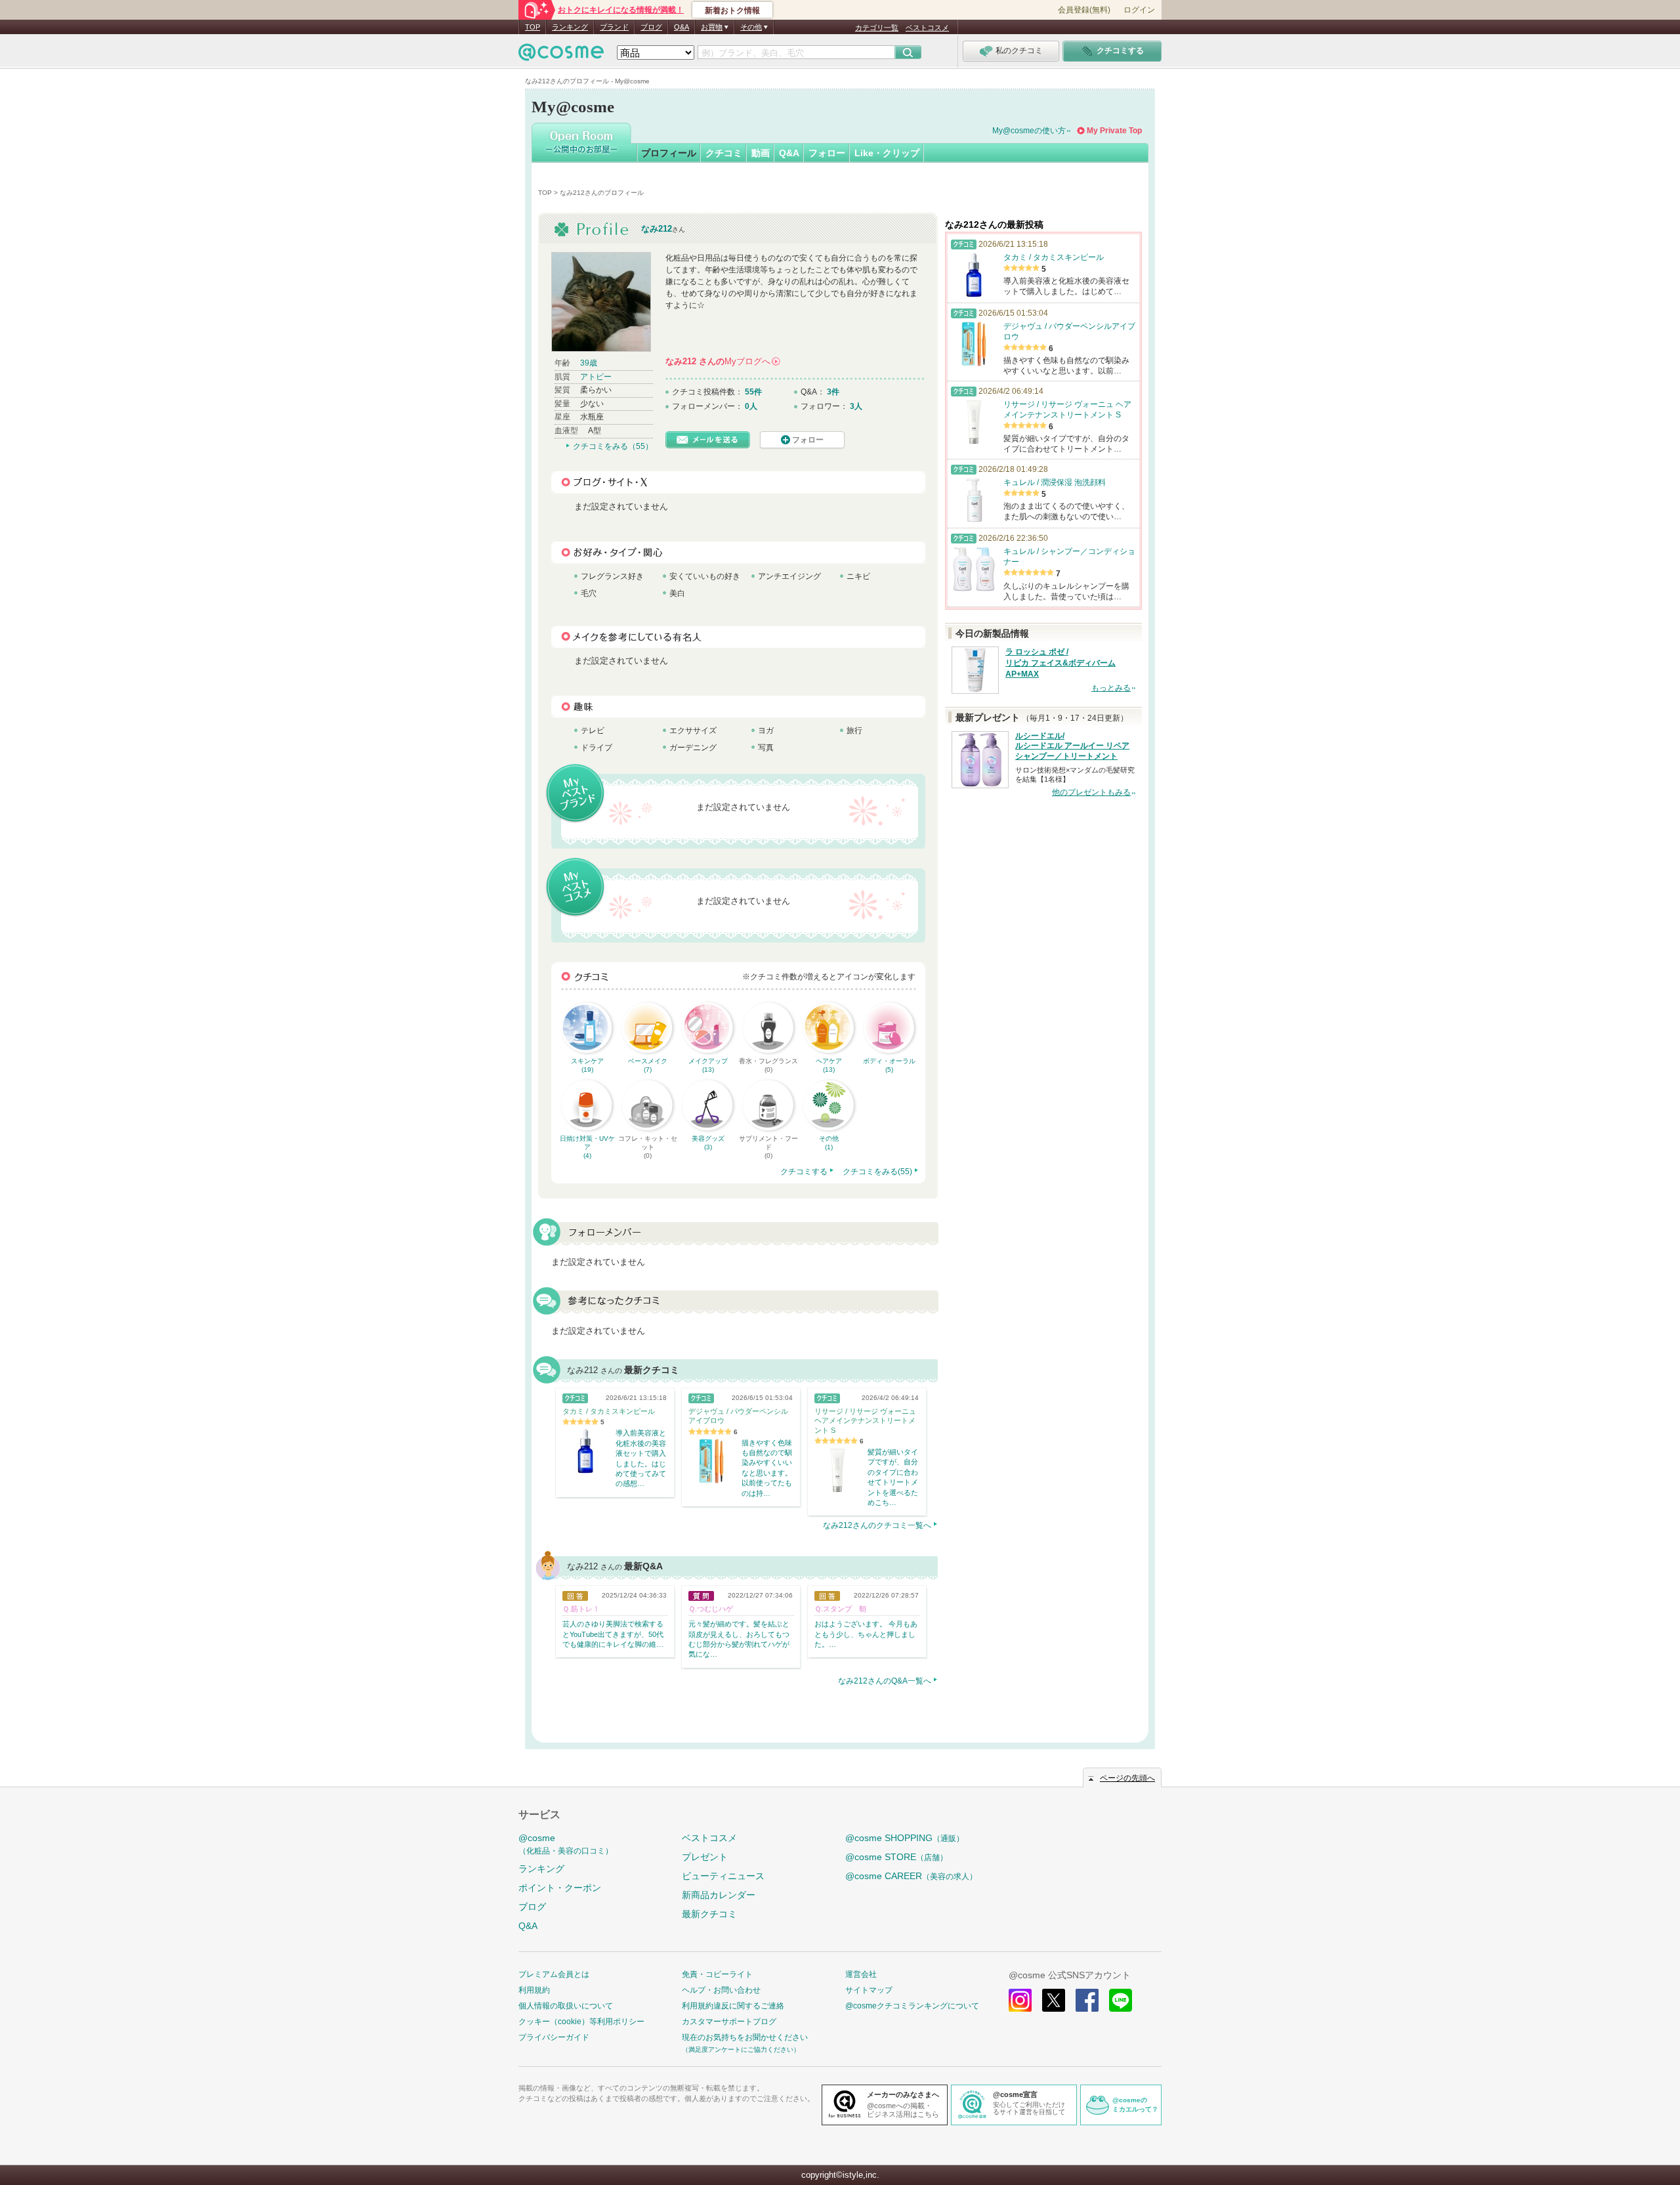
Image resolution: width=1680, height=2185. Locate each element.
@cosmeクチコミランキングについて (912, 2006)
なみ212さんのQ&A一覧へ (885, 1681)
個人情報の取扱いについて (566, 2006)
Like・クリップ (887, 153)
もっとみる (1111, 688)
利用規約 (534, 1990)
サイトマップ (869, 1990)
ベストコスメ (927, 28)
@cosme (566, 1844)
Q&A (682, 27)
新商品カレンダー (719, 1895)
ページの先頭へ (1127, 1778)
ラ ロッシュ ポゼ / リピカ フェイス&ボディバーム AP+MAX (1060, 663)
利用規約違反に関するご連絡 (733, 2006)
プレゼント (705, 1857)
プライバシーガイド (554, 2037)
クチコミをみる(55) (877, 1172)
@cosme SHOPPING (905, 1838)
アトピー (596, 377)
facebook (1087, 2000)
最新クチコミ (709, 1914)
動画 (761, 153)
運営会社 (861, 1974)
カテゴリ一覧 (877, 28)
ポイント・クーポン (560, 1888)
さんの (722, 361)
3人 (856, 406)
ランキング (570, 27)
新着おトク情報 (732, 11)
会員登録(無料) (1084, 10)
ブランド (614, 27)
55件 (753, 392)
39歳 (589, 363)
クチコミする (804, 1172)
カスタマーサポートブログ (729, 2022)
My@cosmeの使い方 (1029, 131)
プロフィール (669, 153)
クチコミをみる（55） (613, 446)
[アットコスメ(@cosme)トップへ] (561, 55)
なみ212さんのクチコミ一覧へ (877, 1525)
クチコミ (724, 153)
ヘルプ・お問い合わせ (721, 1990)
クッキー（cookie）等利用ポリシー (581, 2022)
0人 (751, 406)
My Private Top (1114, 131)
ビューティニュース (723, 1876)
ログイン (1139, 10)
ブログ (651, 27)
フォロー (827, 153)
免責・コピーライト (717, 1974)
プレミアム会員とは (554, 1974)
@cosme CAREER (911, 1876)
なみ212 (657, 229)
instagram (1020, 2000)
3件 (833, 392)
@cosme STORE (896, 1857)
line (1121, 2000)
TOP (533, 27)
